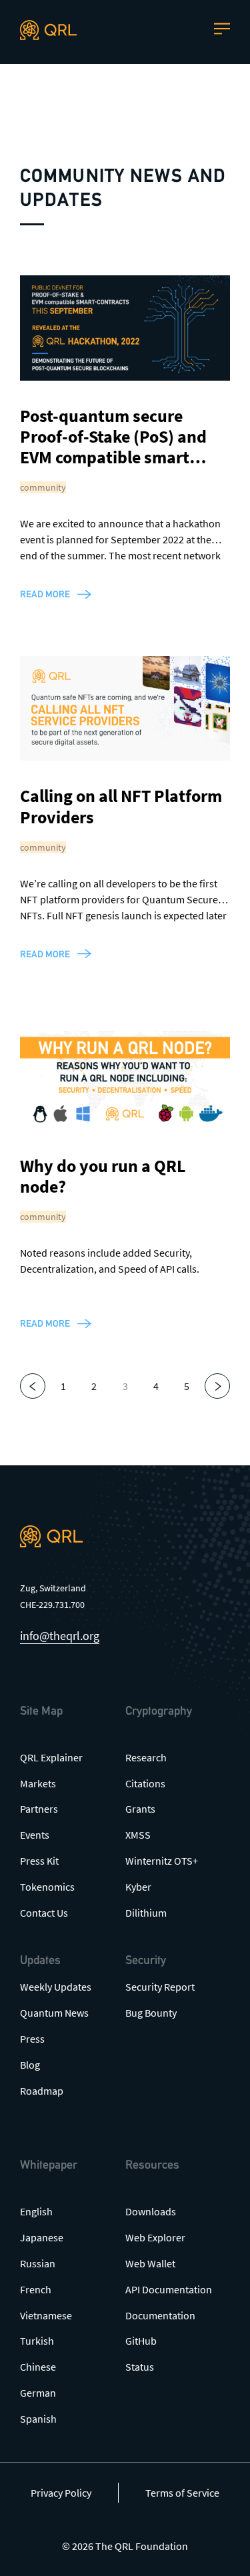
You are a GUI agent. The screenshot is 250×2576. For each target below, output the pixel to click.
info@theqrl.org (60, 1636)
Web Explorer (155, 2237)
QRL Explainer (51, 1757)
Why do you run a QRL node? (103, 1176)
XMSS (138, 1835)
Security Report (160, 1987)
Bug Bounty (151, 2013)
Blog (30, 2065)
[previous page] (33, 1386)
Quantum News (54, 2013)
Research (146, 1757)
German (38, 2393)
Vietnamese (46, 2315)
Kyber (138, 1887)
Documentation (160, 2315)
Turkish (37, 2341)
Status (140, 2367)
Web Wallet (150, 2263)
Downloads (151, 2211)
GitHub (141, 2341)
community (43, 487)
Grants (140, 1809)
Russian (38, 2263)
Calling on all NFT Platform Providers (121, 806)
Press (32, 2039)
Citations (145, 1783)
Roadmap (42, 2091)
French (36, 2289)
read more (45, 594)
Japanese (42, 2237)
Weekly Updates (56, 1987)
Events (35, 1835)
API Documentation (169, 2289)
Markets (38, 1783)
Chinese (38, 2367)
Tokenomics (47, 1887)
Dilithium (146, 1913)
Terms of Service (182, 2493)
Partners (39, 1809)
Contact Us (44, 1913)
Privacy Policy (61, 2493)
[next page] (217, 1386)
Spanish (38, 2419)
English (36, 2211)
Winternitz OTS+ (162, 1861)
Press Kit (39, 1861)
